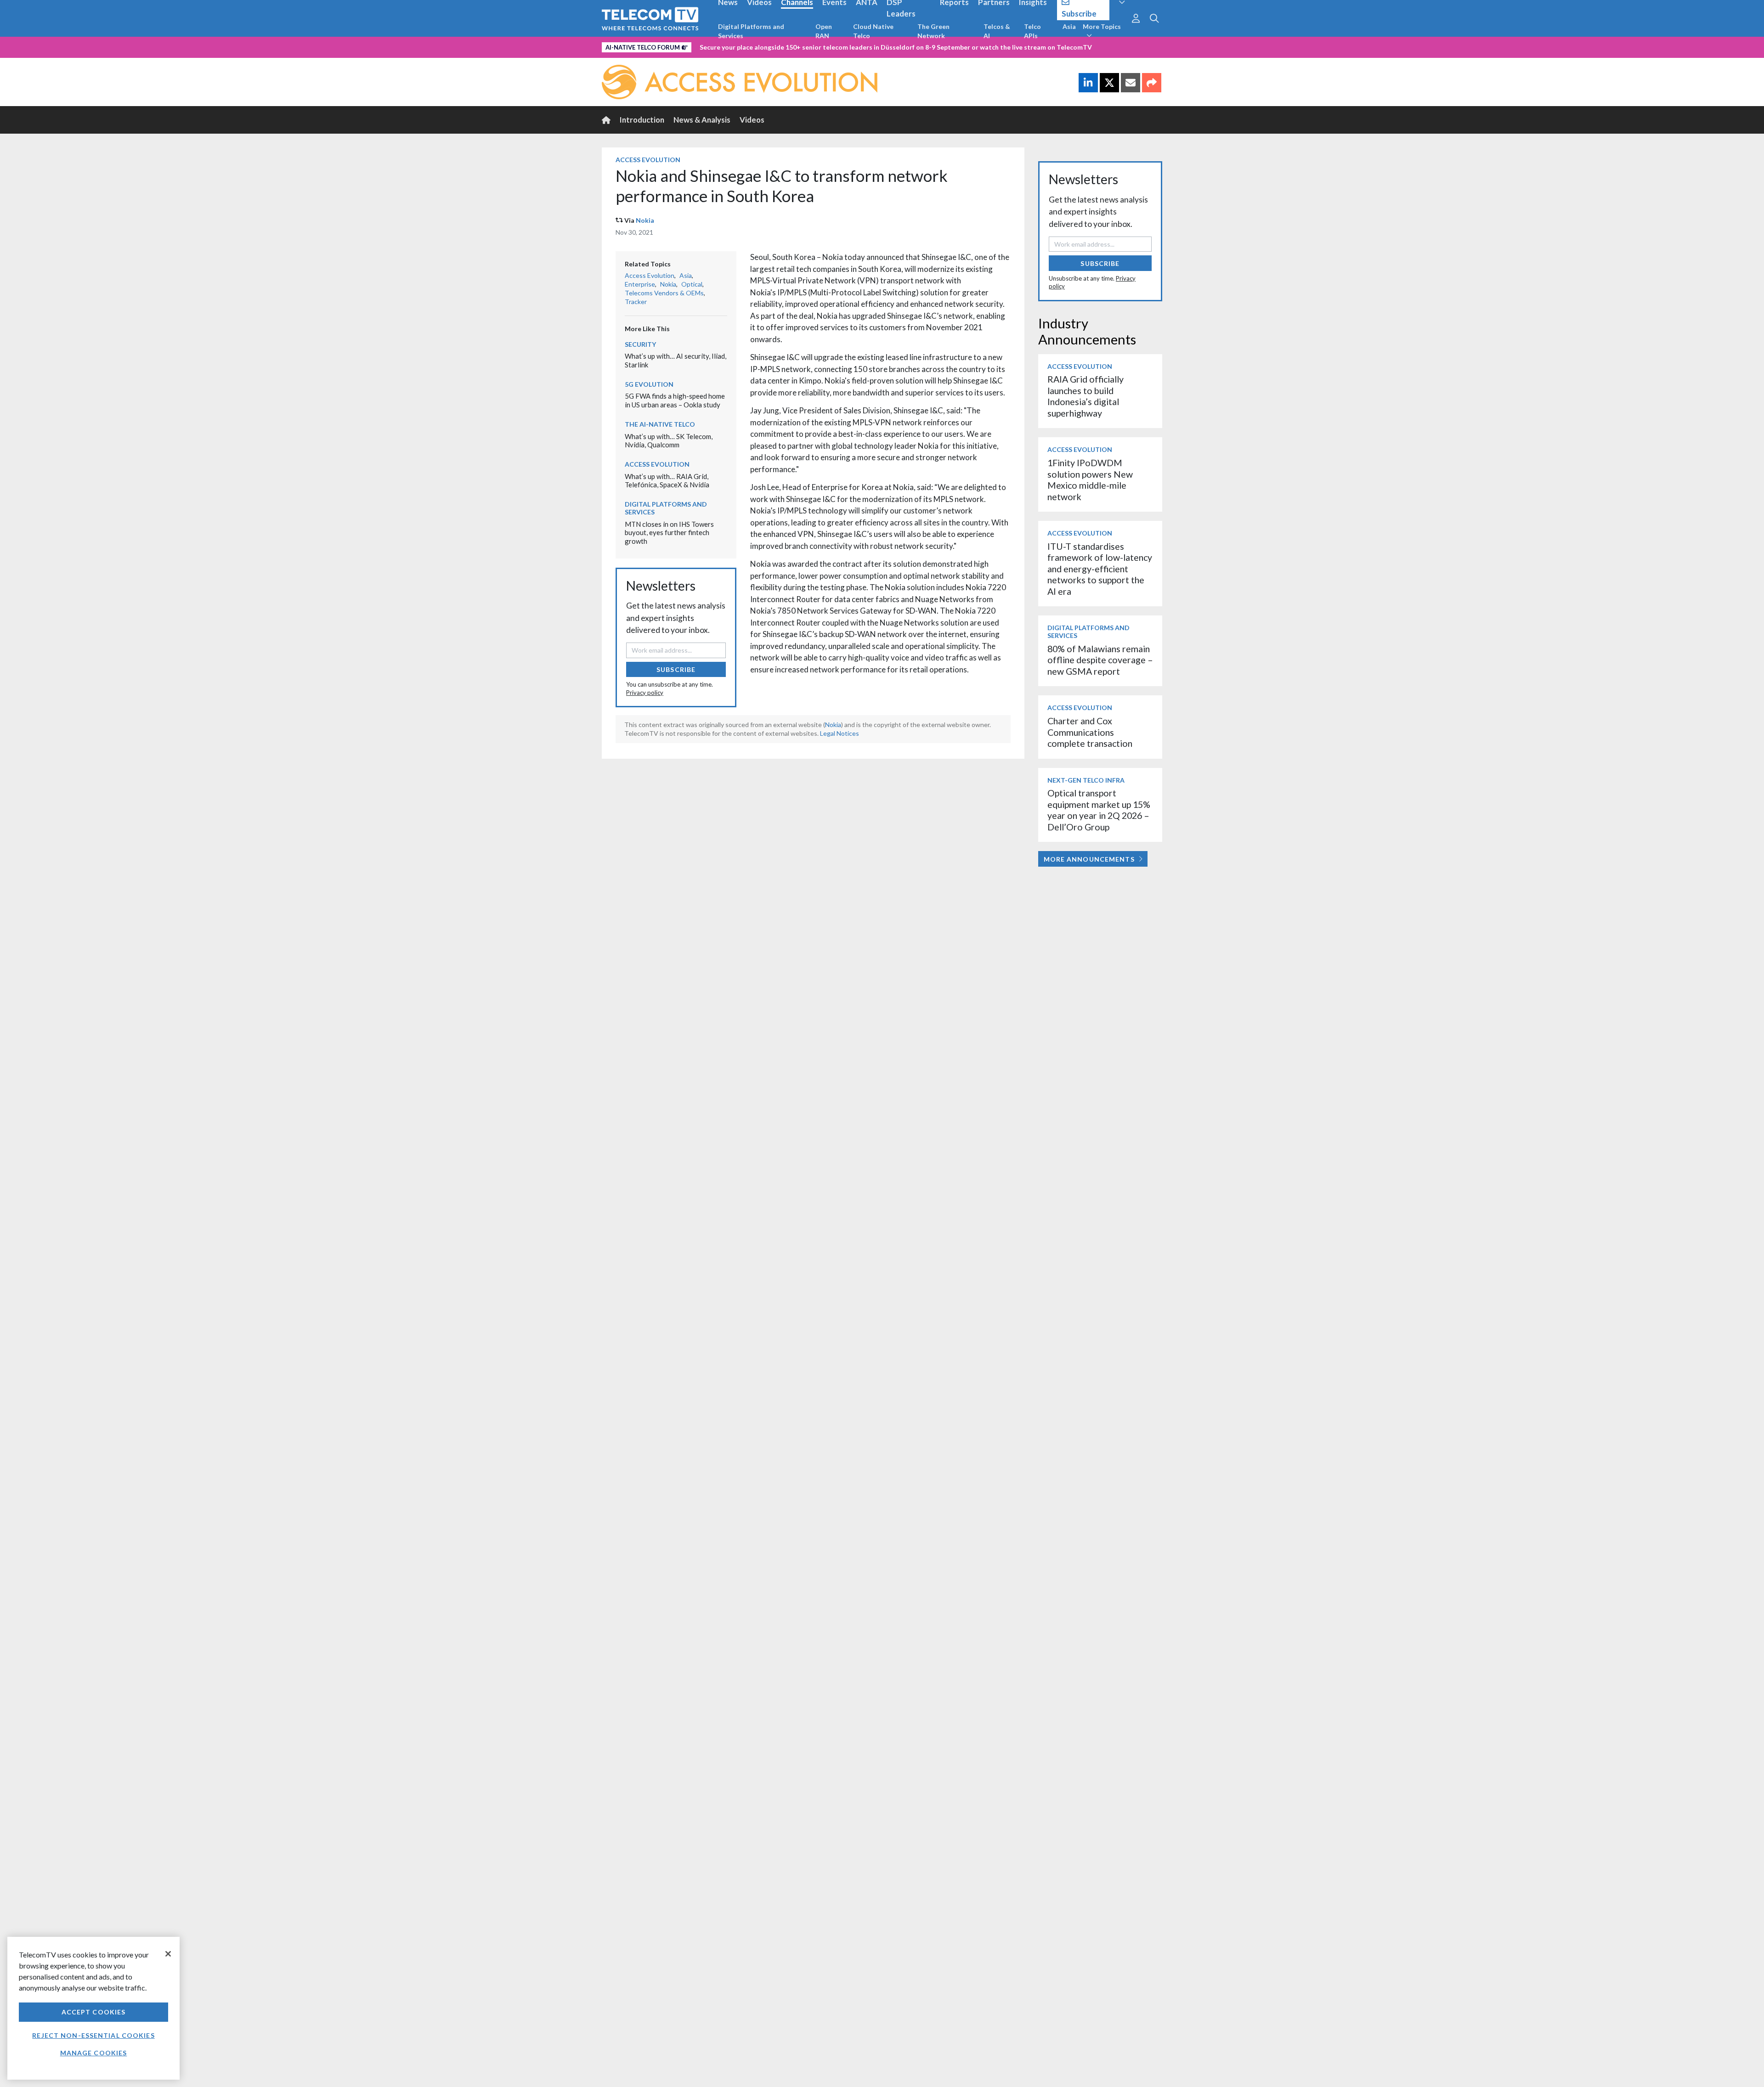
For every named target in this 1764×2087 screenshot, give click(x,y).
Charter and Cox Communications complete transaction (1090, 732)
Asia (1069, 26)
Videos (752, 120)
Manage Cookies (94, 2053)
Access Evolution (648, 160)
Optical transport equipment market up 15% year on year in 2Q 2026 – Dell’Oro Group (1099, 810)
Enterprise (640, 284)
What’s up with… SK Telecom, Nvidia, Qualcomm (669, 441)
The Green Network (933, 31)
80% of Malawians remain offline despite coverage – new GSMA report (1100, 660)
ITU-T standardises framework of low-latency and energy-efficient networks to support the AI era (1100, 569)
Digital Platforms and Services (751, 31)
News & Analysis (702, 120)
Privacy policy (645, 693)
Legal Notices (840, 733)
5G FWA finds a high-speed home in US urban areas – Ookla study (675, 400)
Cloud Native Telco (873, 31)
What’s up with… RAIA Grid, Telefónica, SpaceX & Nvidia (667, 481)
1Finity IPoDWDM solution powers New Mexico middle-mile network (1090, 479)
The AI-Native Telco (660, 424)
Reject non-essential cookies (93, 2035)
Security (640, 344)
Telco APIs (1032, 31)
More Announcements (1089, 859)
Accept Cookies (94, 2012)
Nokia (645, 220)
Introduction (642, 120)
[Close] (168, 1954)
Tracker (636, 302)
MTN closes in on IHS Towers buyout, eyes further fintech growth (669, 533)
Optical (692, 284)
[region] (93, 2008)
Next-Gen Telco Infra (1086, 780)
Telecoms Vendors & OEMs (664, 293)
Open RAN (824, 31)
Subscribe (676, 669)
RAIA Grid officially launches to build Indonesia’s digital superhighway (1086, 396)
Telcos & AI (997, 31)
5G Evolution (649, 384)
